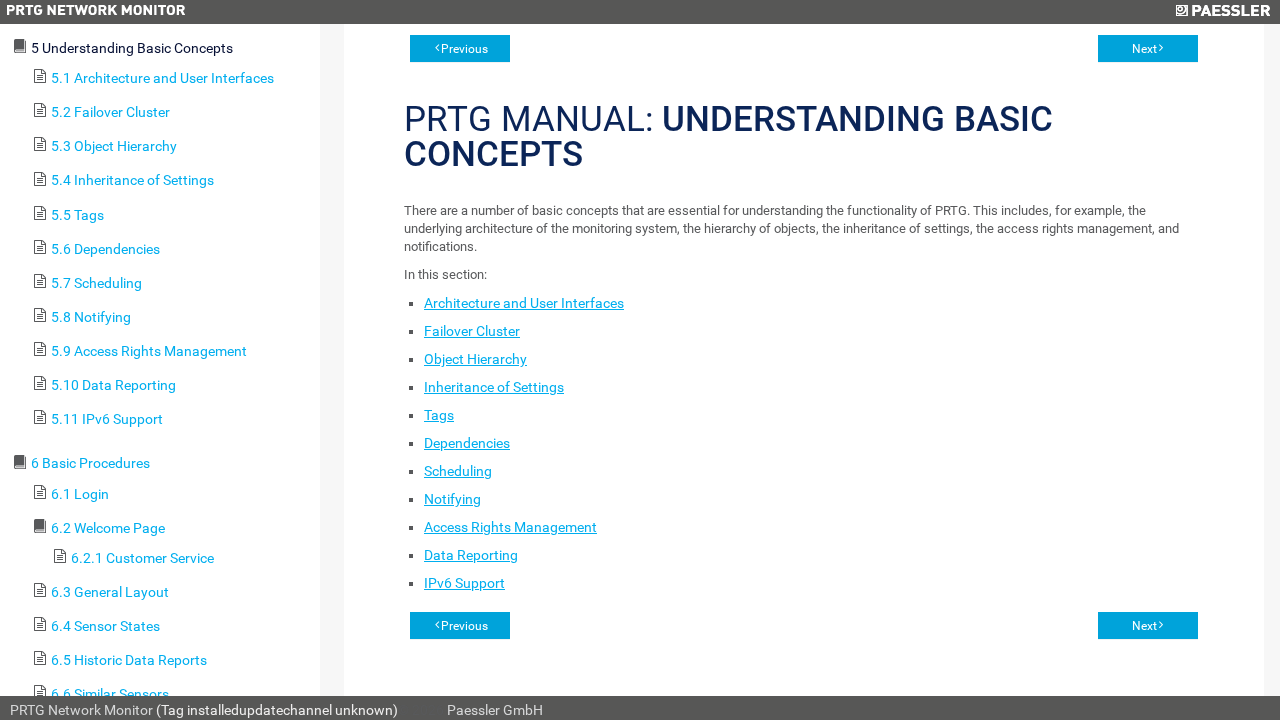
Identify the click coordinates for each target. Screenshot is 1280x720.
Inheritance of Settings (494, 387)
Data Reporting (471, 555)
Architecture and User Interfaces (524, 303)
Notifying (452, 499)
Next (1144, 49)
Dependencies (467, 443)
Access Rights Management (510, 527)
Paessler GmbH (495, 710)
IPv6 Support (464, 583)
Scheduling (458, 471)
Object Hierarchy (475, 359)
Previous (464, 49)
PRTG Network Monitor (81, 710)
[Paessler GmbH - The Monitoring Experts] (1222, 12)
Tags (439, 415)
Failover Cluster (472, 331)
